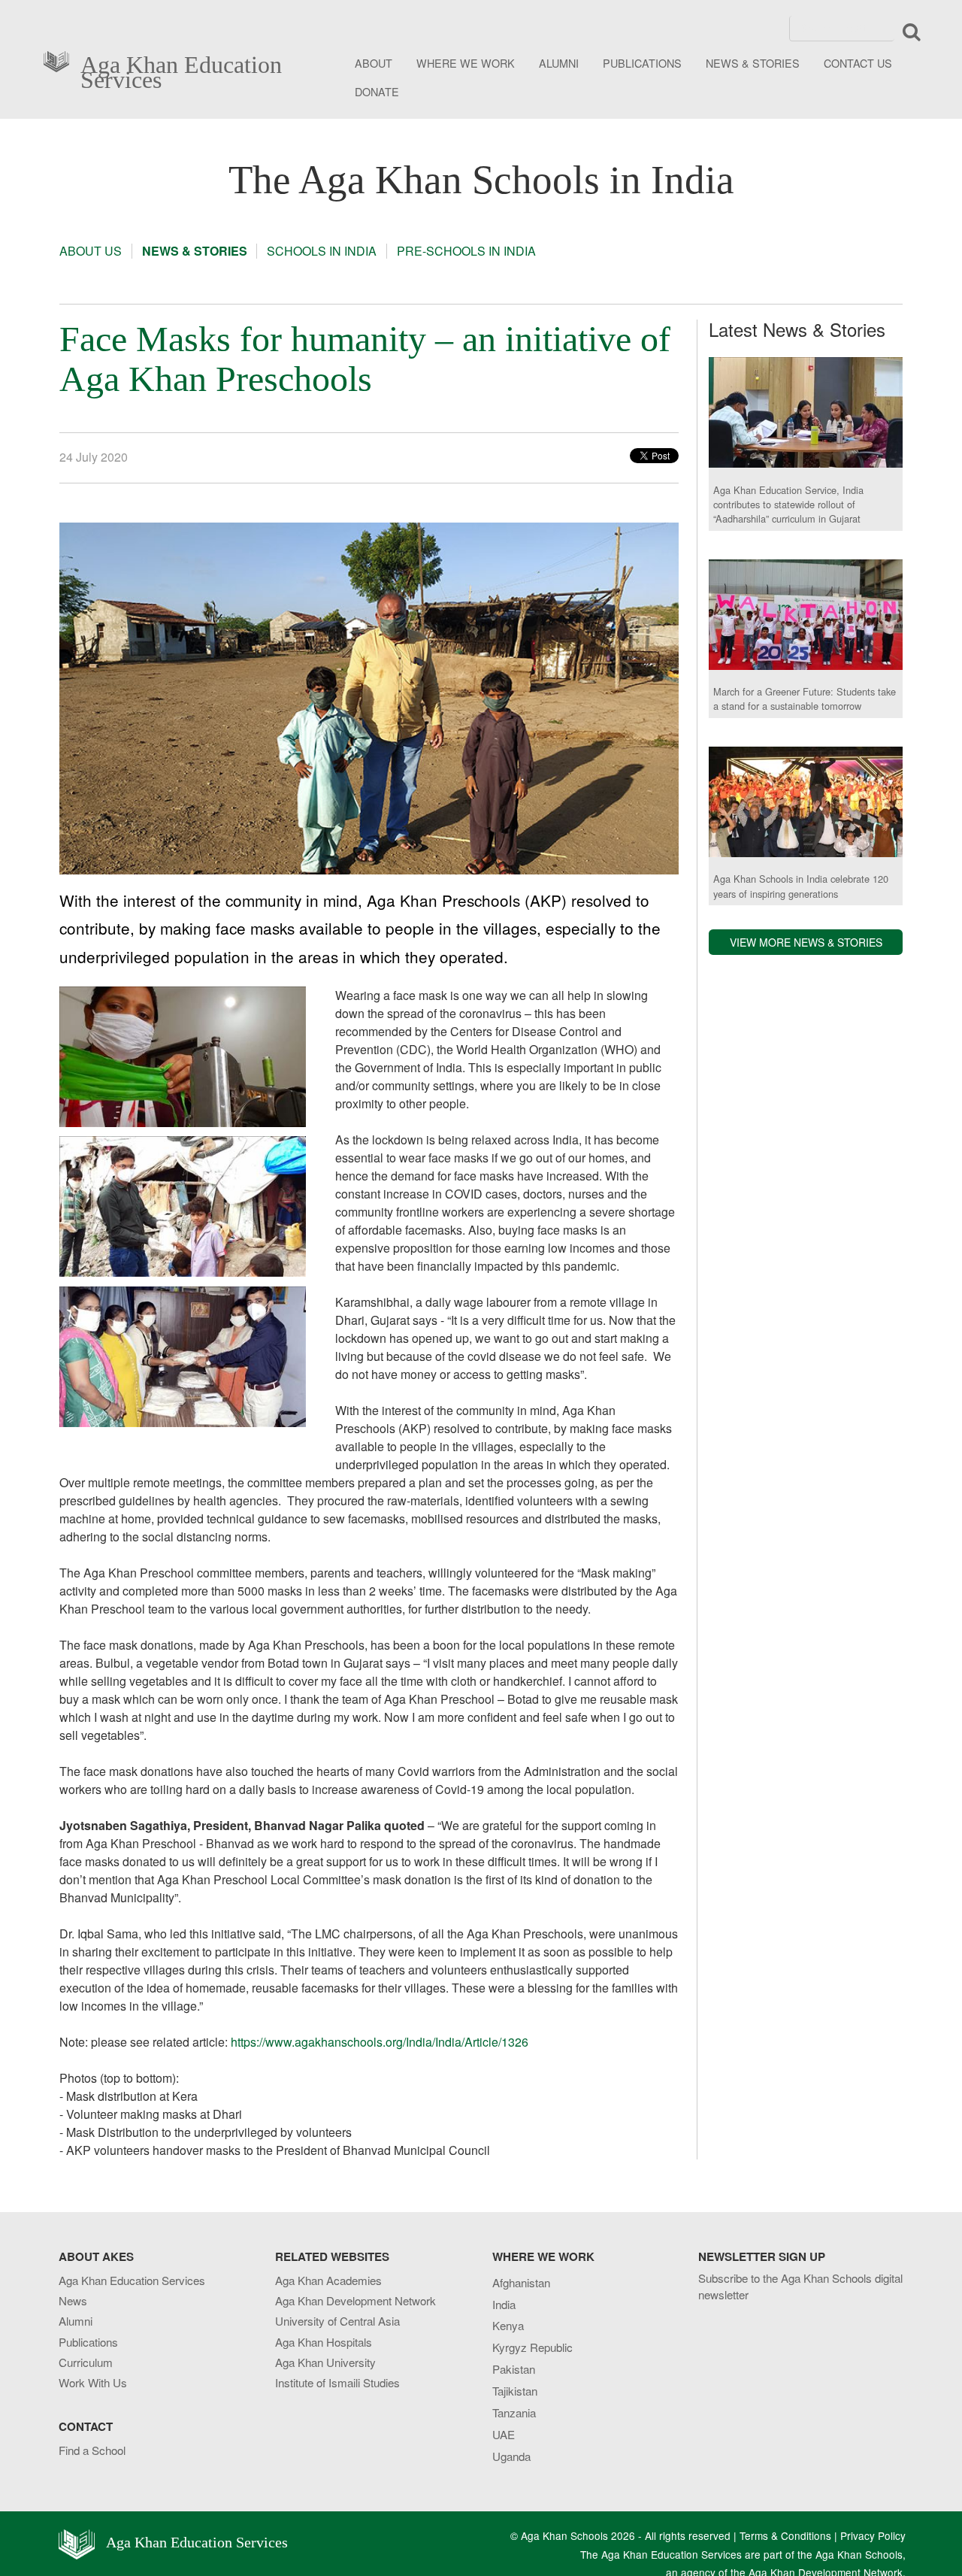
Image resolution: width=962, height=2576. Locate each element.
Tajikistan (515, 2391)
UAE (504, 2434)
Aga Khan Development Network (355, 2300)
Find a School (92, 2450)
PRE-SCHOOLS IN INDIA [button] (466, 251)
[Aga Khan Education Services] (61, 60)
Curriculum (86, 2362)
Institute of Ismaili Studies (337, 2382)
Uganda (511, 2456)
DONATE (377, 91)
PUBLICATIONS (642, 63)
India (504, 2304)
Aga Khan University (325, 2362)
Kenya (508, 2325)
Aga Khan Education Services (181, 69)
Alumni (76, 2321)
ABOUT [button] (374, 63)
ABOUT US (91, 251)
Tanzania (514, 2412)
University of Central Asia (337, 2321)
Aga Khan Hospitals (324, 2342)
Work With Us (93, 2382)
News (73, 2300)
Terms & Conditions (785, 2535)
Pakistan (514, 2369)
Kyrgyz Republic (532, 2347)
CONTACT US (858, 63)
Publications (88, 2342)
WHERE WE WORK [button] (466, 63)
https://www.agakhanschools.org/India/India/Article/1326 (380, 2042)
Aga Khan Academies (328, 2280)
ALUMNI (559, 63)
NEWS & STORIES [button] (753, 63)
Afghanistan (521, 2282)
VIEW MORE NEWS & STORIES (806, 942)
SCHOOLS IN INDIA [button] (322, 251)
